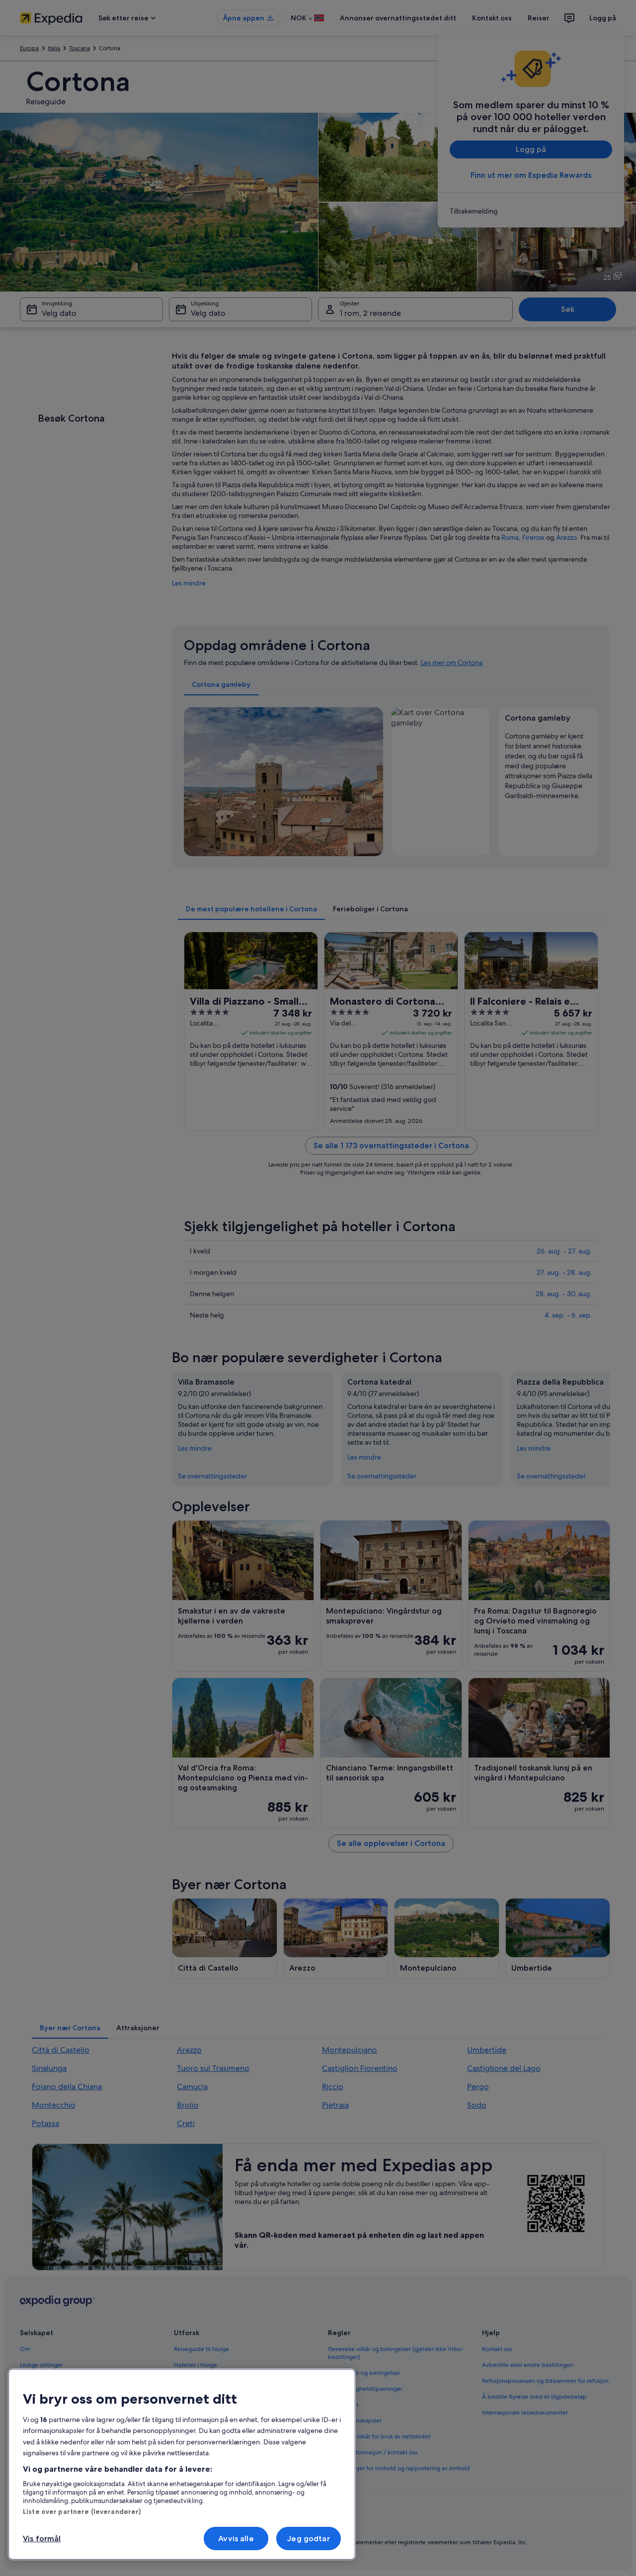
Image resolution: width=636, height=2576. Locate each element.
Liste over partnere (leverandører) (82, 2511)
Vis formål (42, 2539)
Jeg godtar (309, 2539)
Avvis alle (236, 2539)
